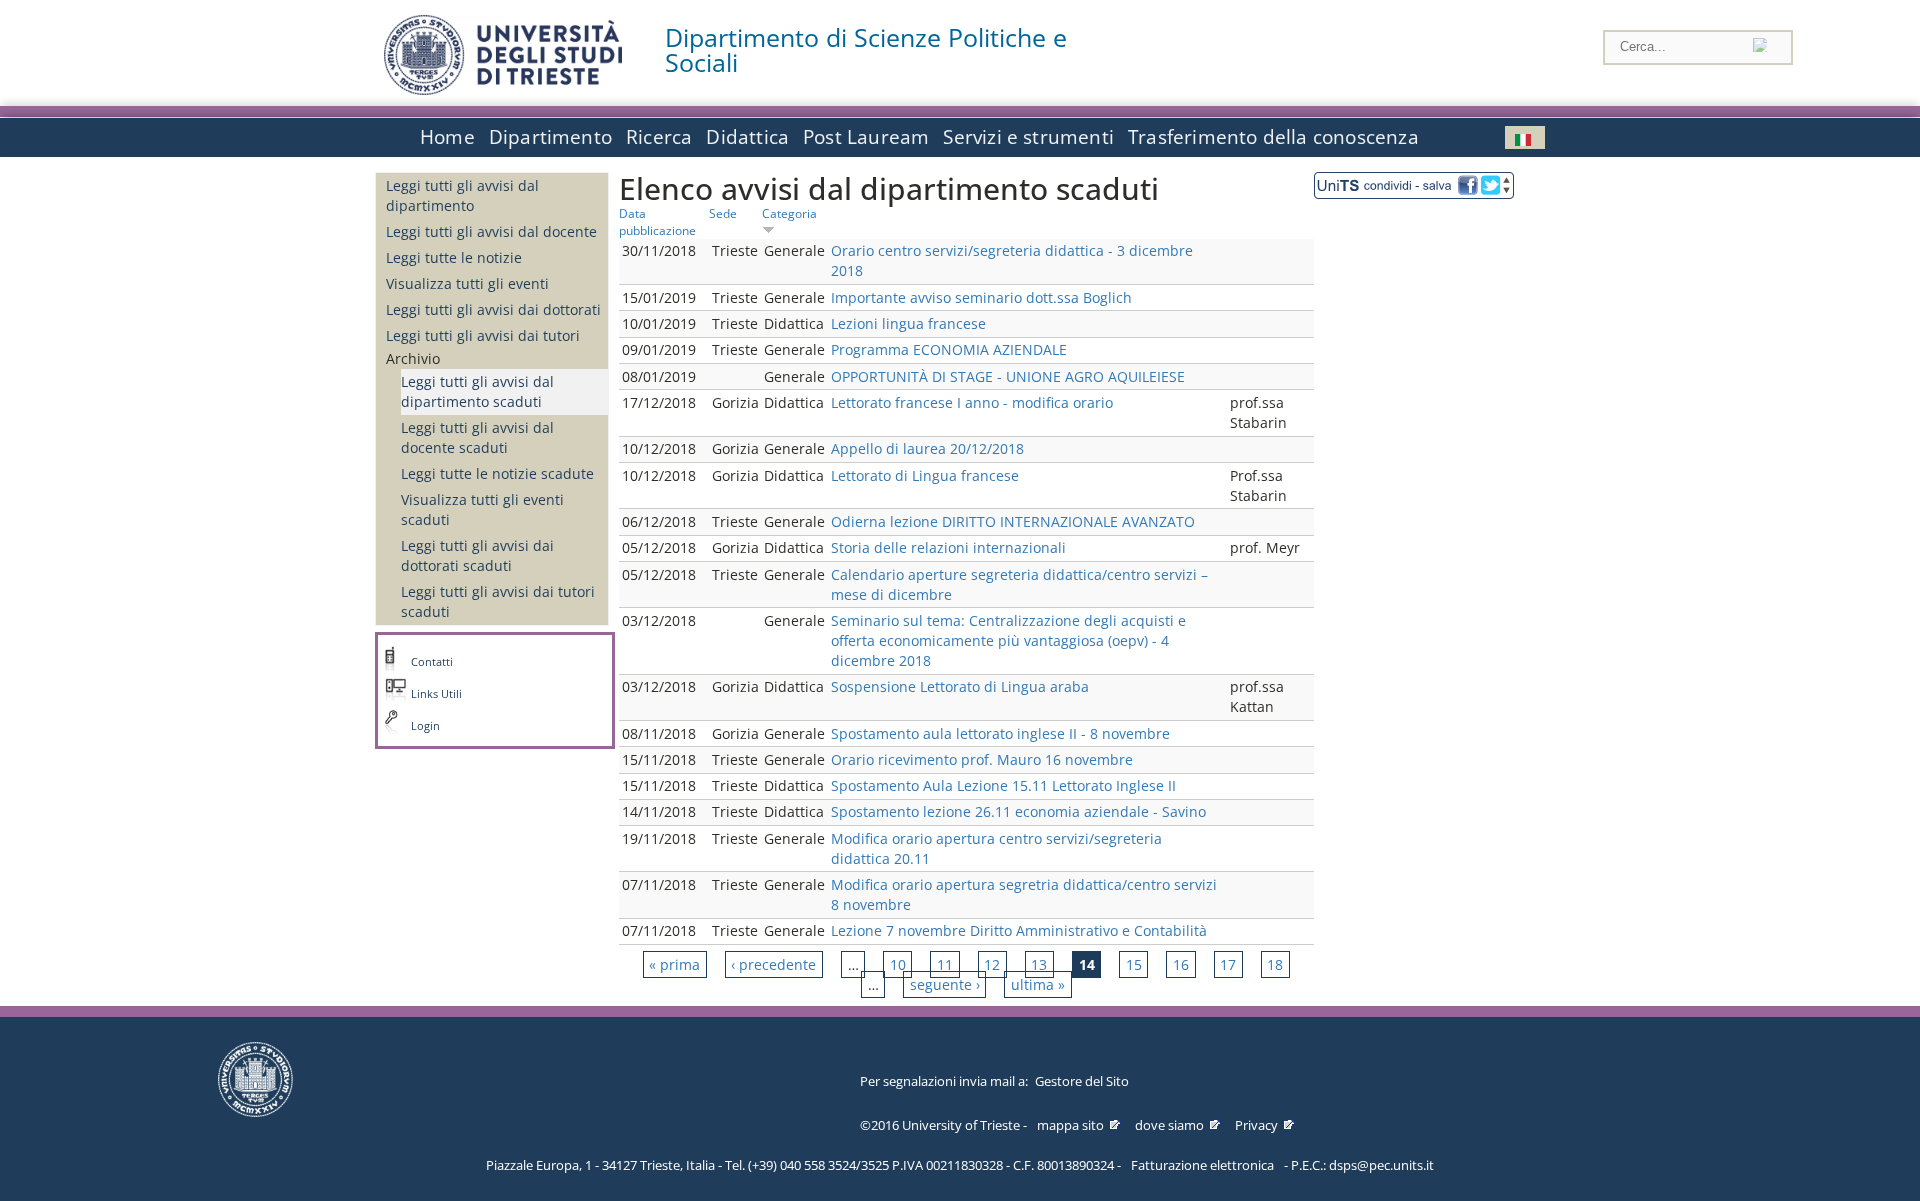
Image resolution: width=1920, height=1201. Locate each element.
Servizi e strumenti (1028, 137)
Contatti (432, 662)
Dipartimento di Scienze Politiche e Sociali (866, 50)
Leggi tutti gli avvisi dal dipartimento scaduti (477, 391)
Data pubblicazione (657, 221)
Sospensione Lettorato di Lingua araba (960, 686)
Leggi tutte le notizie (454, 257)
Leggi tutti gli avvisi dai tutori (483, 335)
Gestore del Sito (1082, 1081)
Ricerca (659, 137)
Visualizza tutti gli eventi (467, 283)
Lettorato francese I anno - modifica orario (972, 402)
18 (1275, 964)
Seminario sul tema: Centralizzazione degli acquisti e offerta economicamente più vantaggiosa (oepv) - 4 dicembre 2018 (1008, 640)
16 (1181, 964)
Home (447, 137)
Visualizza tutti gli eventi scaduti (482, 509)
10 (898, 964)
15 (1134, 964)
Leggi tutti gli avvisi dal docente (491, 231)
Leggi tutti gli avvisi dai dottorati (493, 309)
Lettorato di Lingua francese (925, 475)
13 (1039, 964)
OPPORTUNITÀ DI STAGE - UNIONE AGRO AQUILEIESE (1008, 376)
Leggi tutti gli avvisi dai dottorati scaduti (477, 555)
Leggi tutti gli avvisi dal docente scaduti (477, 437)
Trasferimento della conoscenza (1273, 137)
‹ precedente (773, 964)
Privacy (1256, 1125)
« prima (674, 964)
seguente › (945, 984)
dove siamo (1169, 1125)
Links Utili (436, 694)
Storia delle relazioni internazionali (948, 547)
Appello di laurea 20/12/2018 (927, 448)
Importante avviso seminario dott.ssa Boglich (981, 297)
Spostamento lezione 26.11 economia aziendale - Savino (1018, 811)
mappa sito (1070, 1125)
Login (425, 726)
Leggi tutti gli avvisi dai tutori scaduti (498, 601)
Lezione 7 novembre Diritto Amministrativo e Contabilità (1019, 930)
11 (945, 964)
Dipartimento (550, 137)
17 (1228, 964)
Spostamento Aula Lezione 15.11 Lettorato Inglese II (1003, 785)
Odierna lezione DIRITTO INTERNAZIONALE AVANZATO (1013, 521)
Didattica (747, 137)
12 (992, 964)
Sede (723, 213)
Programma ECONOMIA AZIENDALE (949, 349)
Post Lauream (866, 137)
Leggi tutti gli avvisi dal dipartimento (462, 195)
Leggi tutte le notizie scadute (497, 473)
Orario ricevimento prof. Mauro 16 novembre (982, 759)
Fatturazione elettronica (1202, 1165)
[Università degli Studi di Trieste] (503, 89)
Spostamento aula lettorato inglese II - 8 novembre (1000, 733)
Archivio (413, 358)
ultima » (1038, 984)
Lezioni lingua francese (908, 323)
